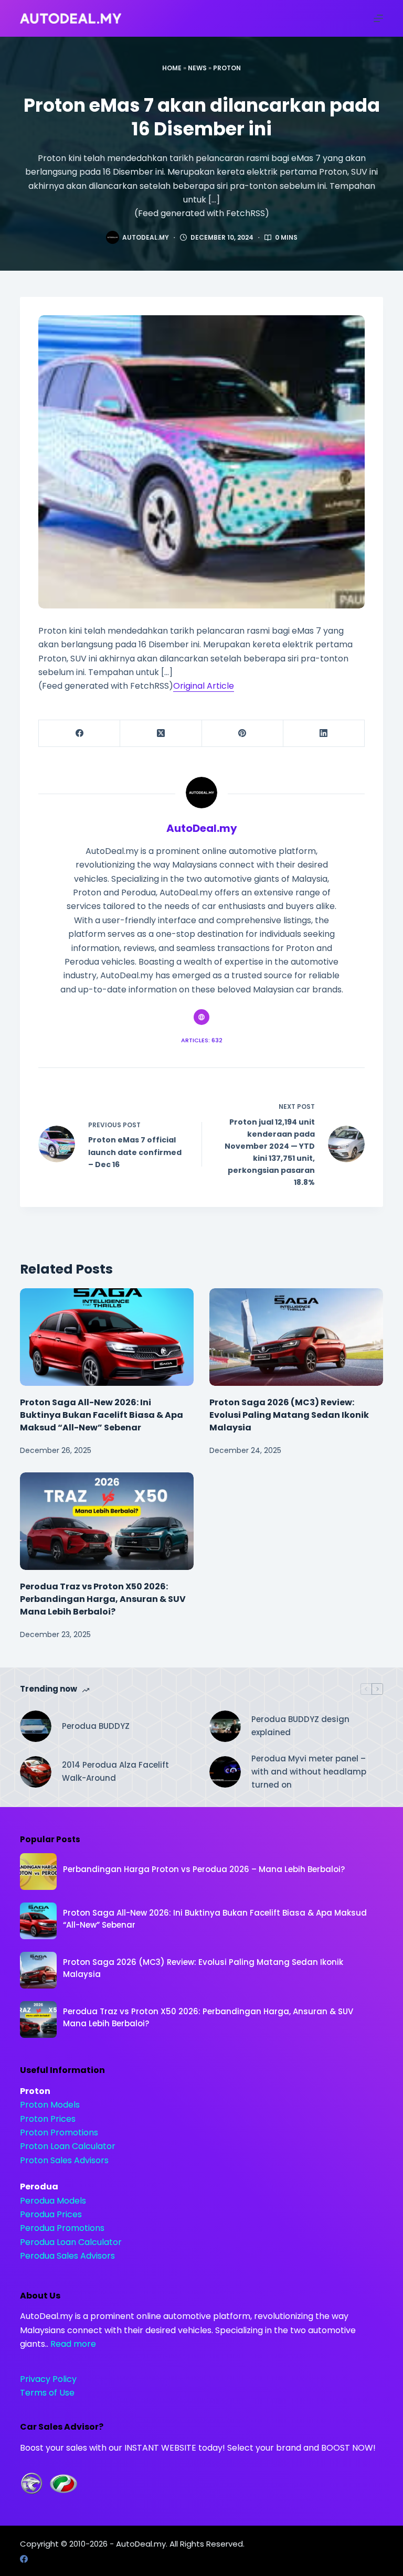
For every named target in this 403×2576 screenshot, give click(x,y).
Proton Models (50, 2105)
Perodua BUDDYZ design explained (300, 1726)
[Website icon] (201, 1017)
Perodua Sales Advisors (67, 2256)
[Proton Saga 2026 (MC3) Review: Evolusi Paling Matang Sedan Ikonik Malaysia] (296, 1337)
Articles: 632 (202, 1040)
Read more (73, 2344)
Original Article (204, 686)
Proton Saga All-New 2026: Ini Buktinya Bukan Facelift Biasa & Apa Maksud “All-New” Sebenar (102, 1415)
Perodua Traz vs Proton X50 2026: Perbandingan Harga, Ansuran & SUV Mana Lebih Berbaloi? (103, 1599)
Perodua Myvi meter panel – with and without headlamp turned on (309, 1772)
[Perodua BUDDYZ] (36, 1726)
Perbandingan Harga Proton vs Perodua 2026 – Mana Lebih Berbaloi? (204, 1869)
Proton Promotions (59, 2133)
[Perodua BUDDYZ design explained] (225, 1726)
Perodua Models (53, 2201)
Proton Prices (48, 2119)
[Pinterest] (243, 734)
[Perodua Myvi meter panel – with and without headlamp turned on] (225, 1772)
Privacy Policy (48, 2379)
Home (172, 68)
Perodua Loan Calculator (71, 2242)
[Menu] (378, 18)
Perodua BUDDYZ (96, 1726)
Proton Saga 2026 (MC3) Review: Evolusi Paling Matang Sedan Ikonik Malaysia (289, 1415)
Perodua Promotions (62, 2228)
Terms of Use (47, 2393)
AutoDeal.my (141, 2544)
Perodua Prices (51, 2214)
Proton (227, 68)
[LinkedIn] (324, 734)
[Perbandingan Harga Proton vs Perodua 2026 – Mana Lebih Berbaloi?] (38, 1872)
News (197, 68)
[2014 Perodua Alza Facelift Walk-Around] (36, 1772)
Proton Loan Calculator (68, 2146)
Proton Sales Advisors (64, 2160)
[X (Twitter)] (161, 734)
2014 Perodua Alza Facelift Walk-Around (115, 1771)
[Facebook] (79, 734)
